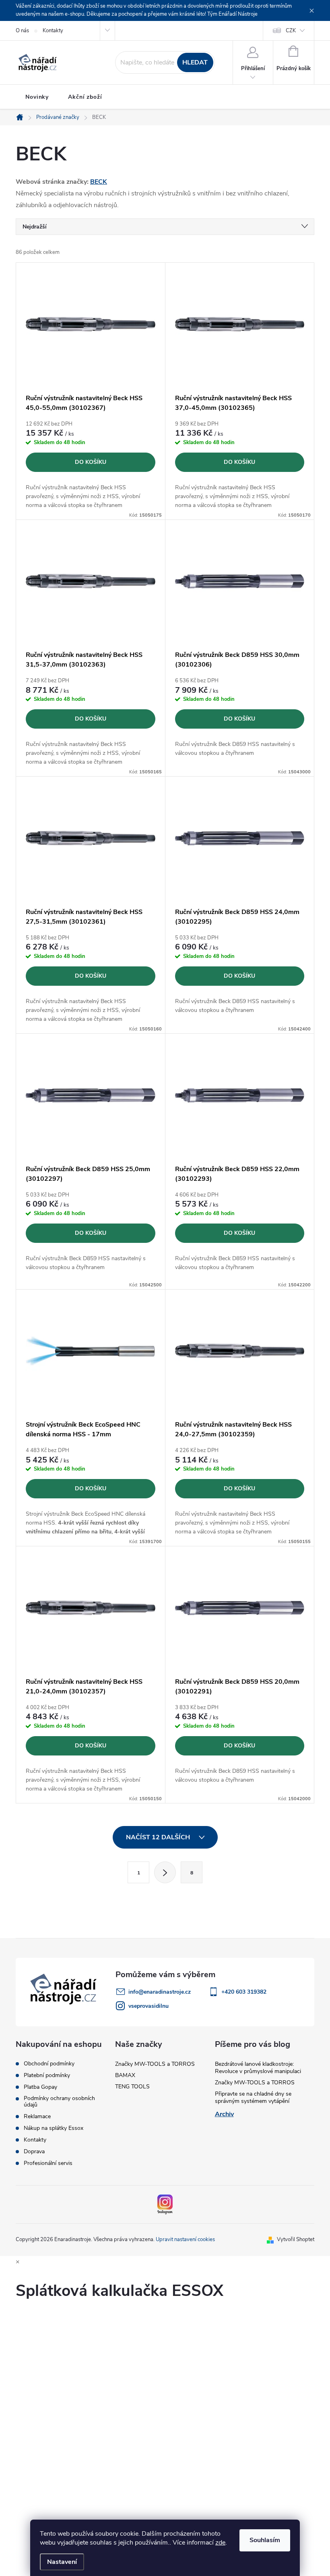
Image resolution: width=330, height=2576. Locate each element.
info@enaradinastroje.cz (160, 1992)
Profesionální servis (48, 2163)
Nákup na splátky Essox (54, 2128)
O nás (22, 31)
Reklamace (37, 2117)
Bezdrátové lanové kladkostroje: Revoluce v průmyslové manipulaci (258, 2068)
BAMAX (125, 2075)
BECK (99, 182)
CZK (291, 31)
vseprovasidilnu (148, 2006)
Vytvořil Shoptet (296, 2239)
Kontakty (53, 31)
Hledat (195, 62)
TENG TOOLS (132, 2087)
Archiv (224, 2114)
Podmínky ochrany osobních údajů (59, 2102)
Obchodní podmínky (49, 2064)
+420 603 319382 (244, 1992)
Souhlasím (265, 2540)
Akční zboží (85, 97)
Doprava (34, 2152)
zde (220, 2543)
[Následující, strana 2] (165, 1872)
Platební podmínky (47, 2075)
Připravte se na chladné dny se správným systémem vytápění (253, 2097)
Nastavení (62, 2562)
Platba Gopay (40, 2087)
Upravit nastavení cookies (185, 2239)
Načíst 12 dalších (159, 1837)
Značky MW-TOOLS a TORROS (155, 2064)
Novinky (37, 97)
